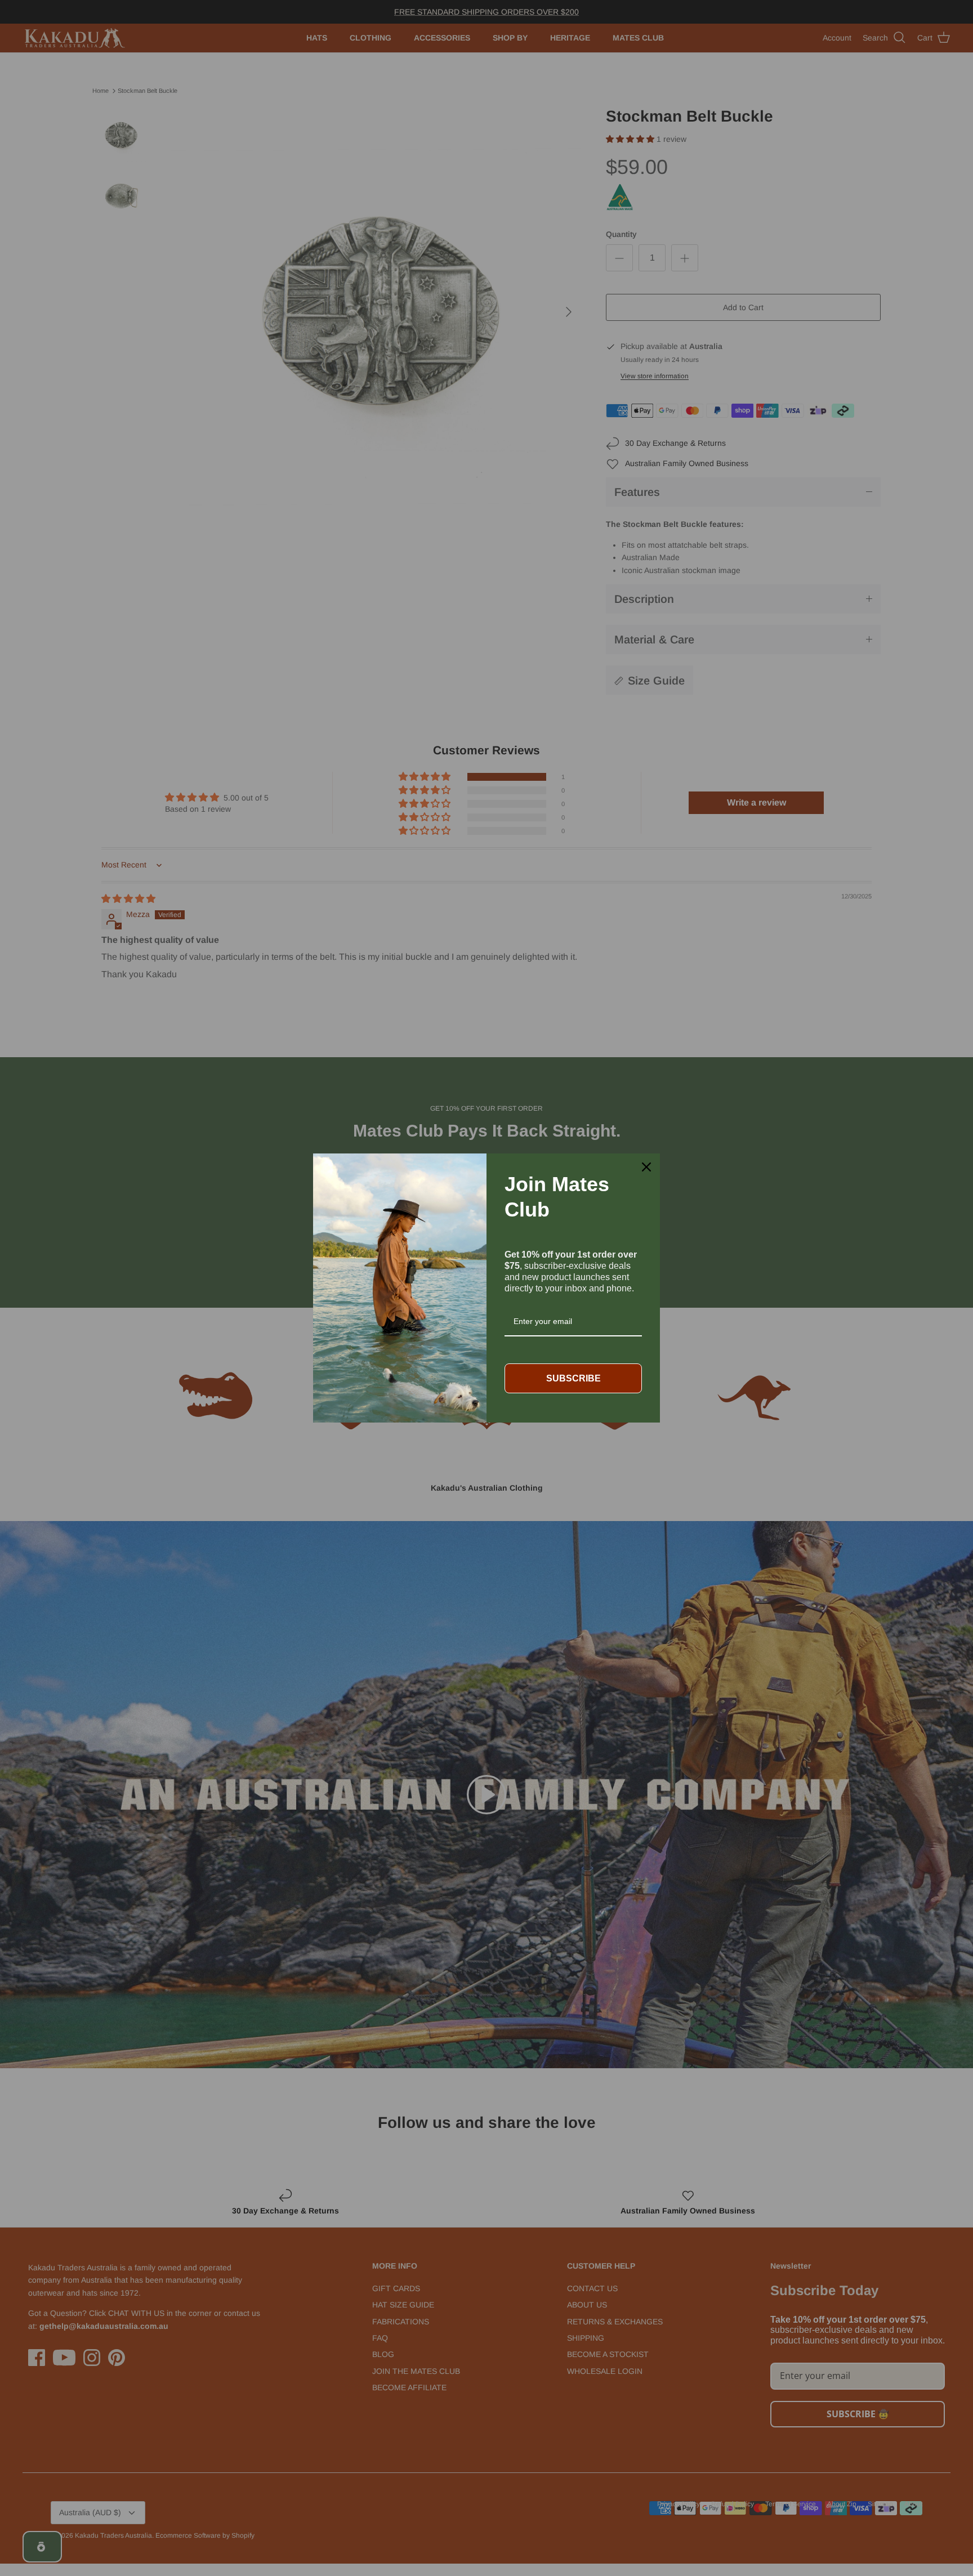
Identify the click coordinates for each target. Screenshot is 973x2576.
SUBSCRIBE (573, 1378)
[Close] (646, 1167)
